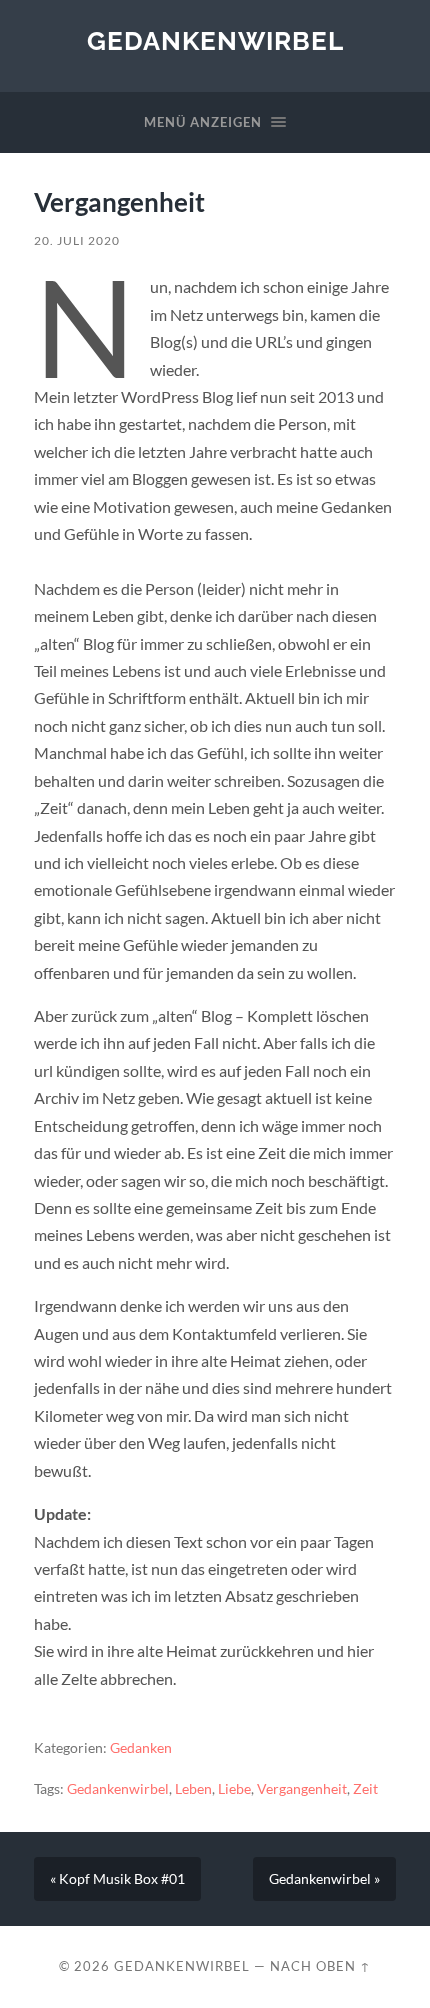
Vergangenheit (302, 1789)
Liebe (234, 1789)
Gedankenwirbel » (324, 1879)
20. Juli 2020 (77, 240)
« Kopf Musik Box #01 (117, 1879)
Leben (193, 1789)
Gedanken (141, 1748)
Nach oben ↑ (320, 1966)
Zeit (365, 1789)
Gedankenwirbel (215, 40)
